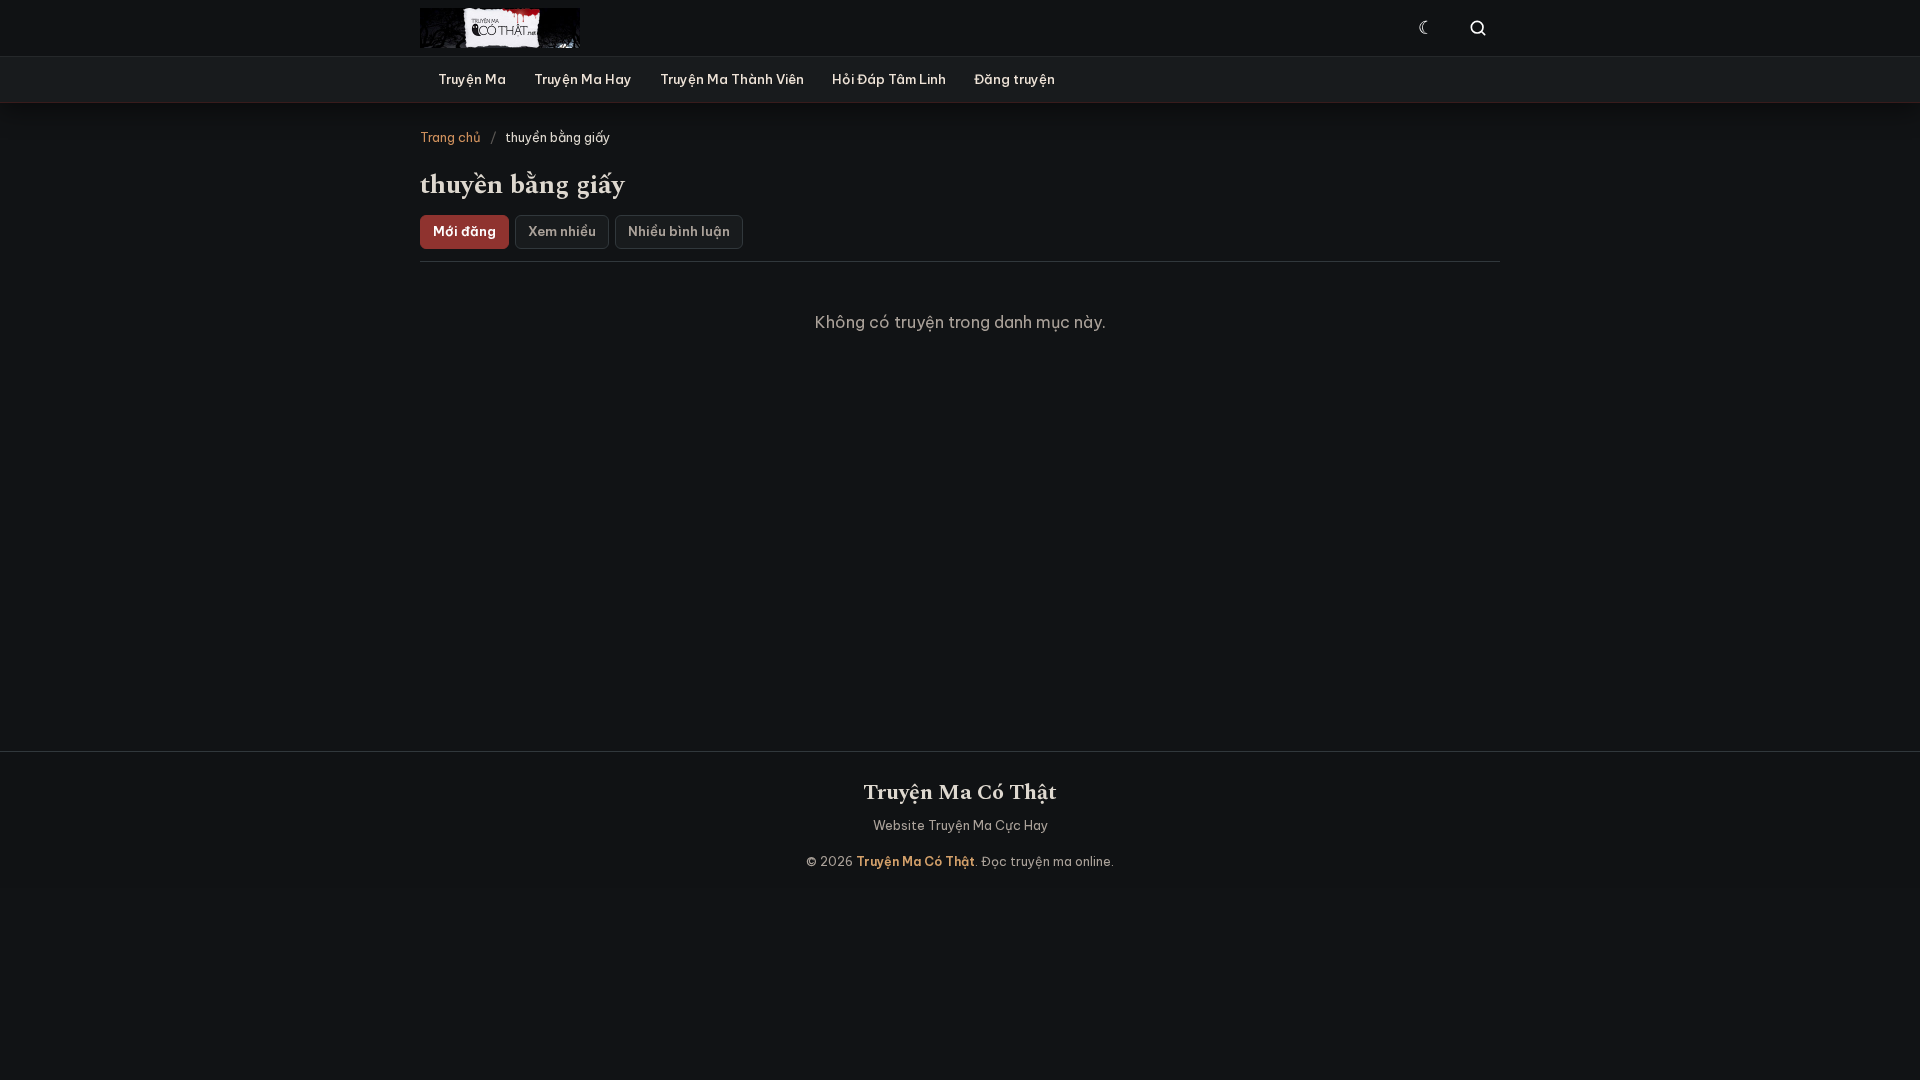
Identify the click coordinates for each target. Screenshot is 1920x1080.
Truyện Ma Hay (583, 79)
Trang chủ (450, 137)
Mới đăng (464, 231)
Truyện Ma (472, 79)
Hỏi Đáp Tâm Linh (889, 79)
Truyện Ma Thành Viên (732, 79)
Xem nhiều (562, 231)
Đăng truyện (1014, 79)
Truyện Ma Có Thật (960, 792)
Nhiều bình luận (679, 231)
